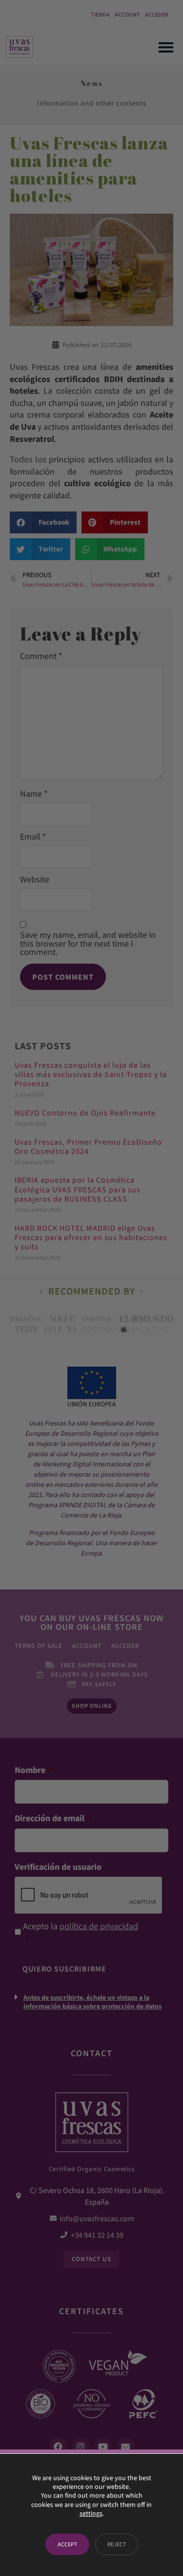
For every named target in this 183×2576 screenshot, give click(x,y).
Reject (117, 2544)
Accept (67, 2544)
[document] (91, 1288)
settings (91, 2513)
